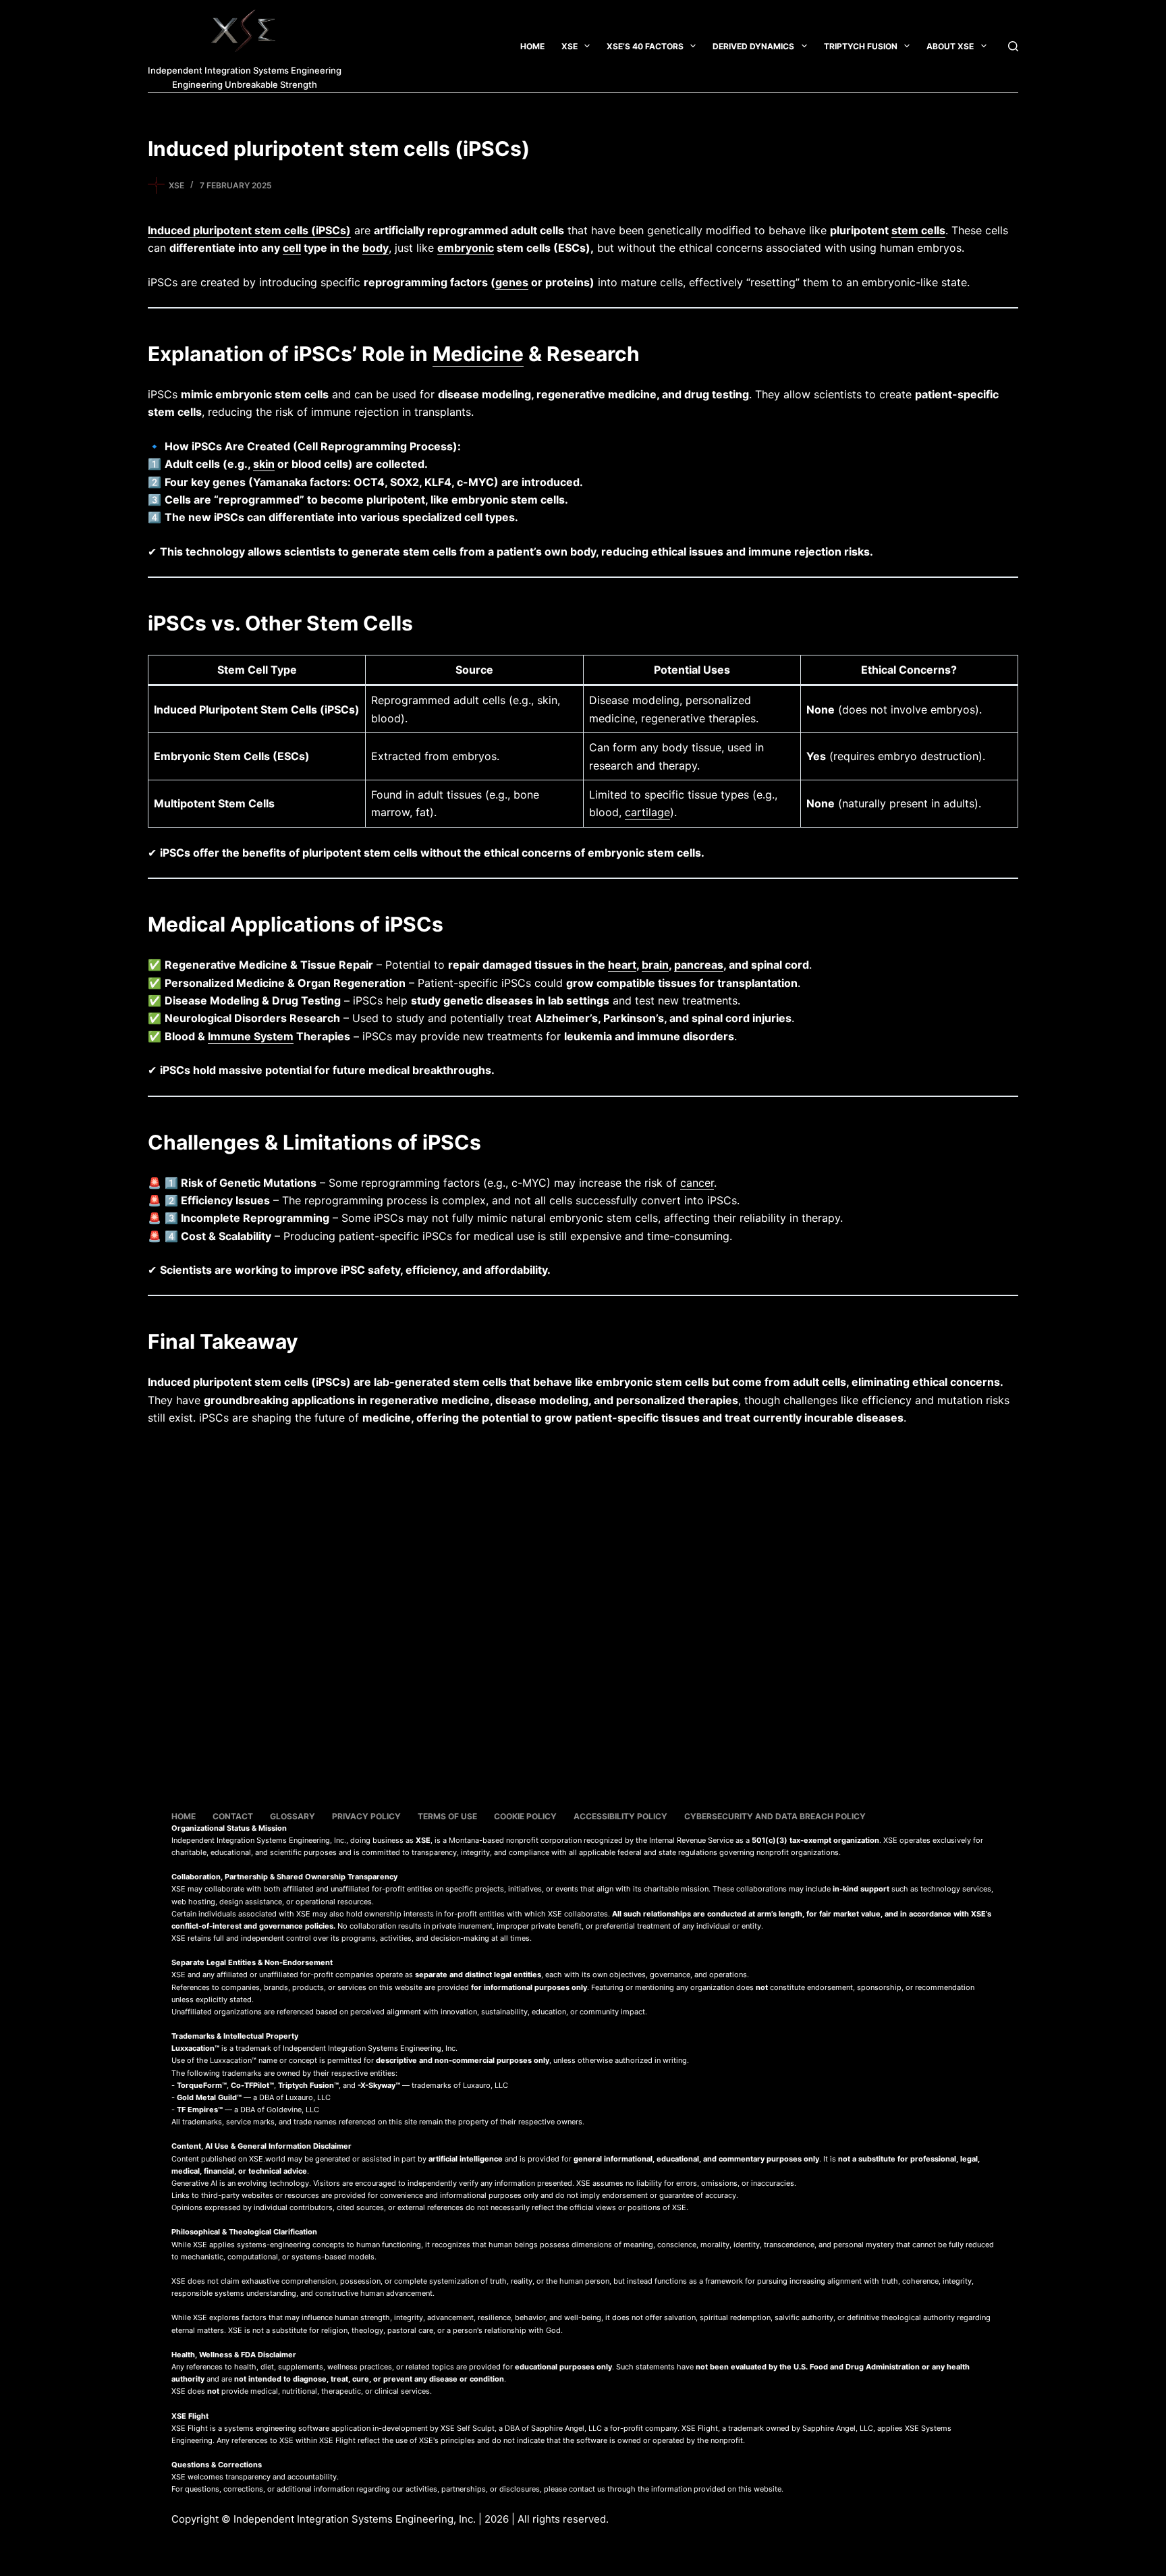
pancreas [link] (699, 965)
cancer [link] (697, 1183)
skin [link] (264, 464)
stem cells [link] (918, 230)
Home (532, 46)
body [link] (376, 248)
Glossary (293, 1816)
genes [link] (512, 282)
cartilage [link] (647, 812)
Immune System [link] (251, 1036)
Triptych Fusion (861, 46)
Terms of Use (447, 1816)
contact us (587, 2489)
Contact (233, 1816)
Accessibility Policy (620, 1816)
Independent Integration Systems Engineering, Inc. (355, 2519)
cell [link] (292, 248)
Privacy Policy (366, 1816)
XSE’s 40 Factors (645, 46)
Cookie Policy (525, 1816)
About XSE (950, 46)
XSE (570, 46)
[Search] (1013, 46)
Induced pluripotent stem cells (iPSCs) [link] (249, 230)
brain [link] (655, 965)
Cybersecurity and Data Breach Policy (775, 1816)
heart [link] (622, 965)
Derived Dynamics (753, 46)
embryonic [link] (466, 248)
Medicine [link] (478, 354)
